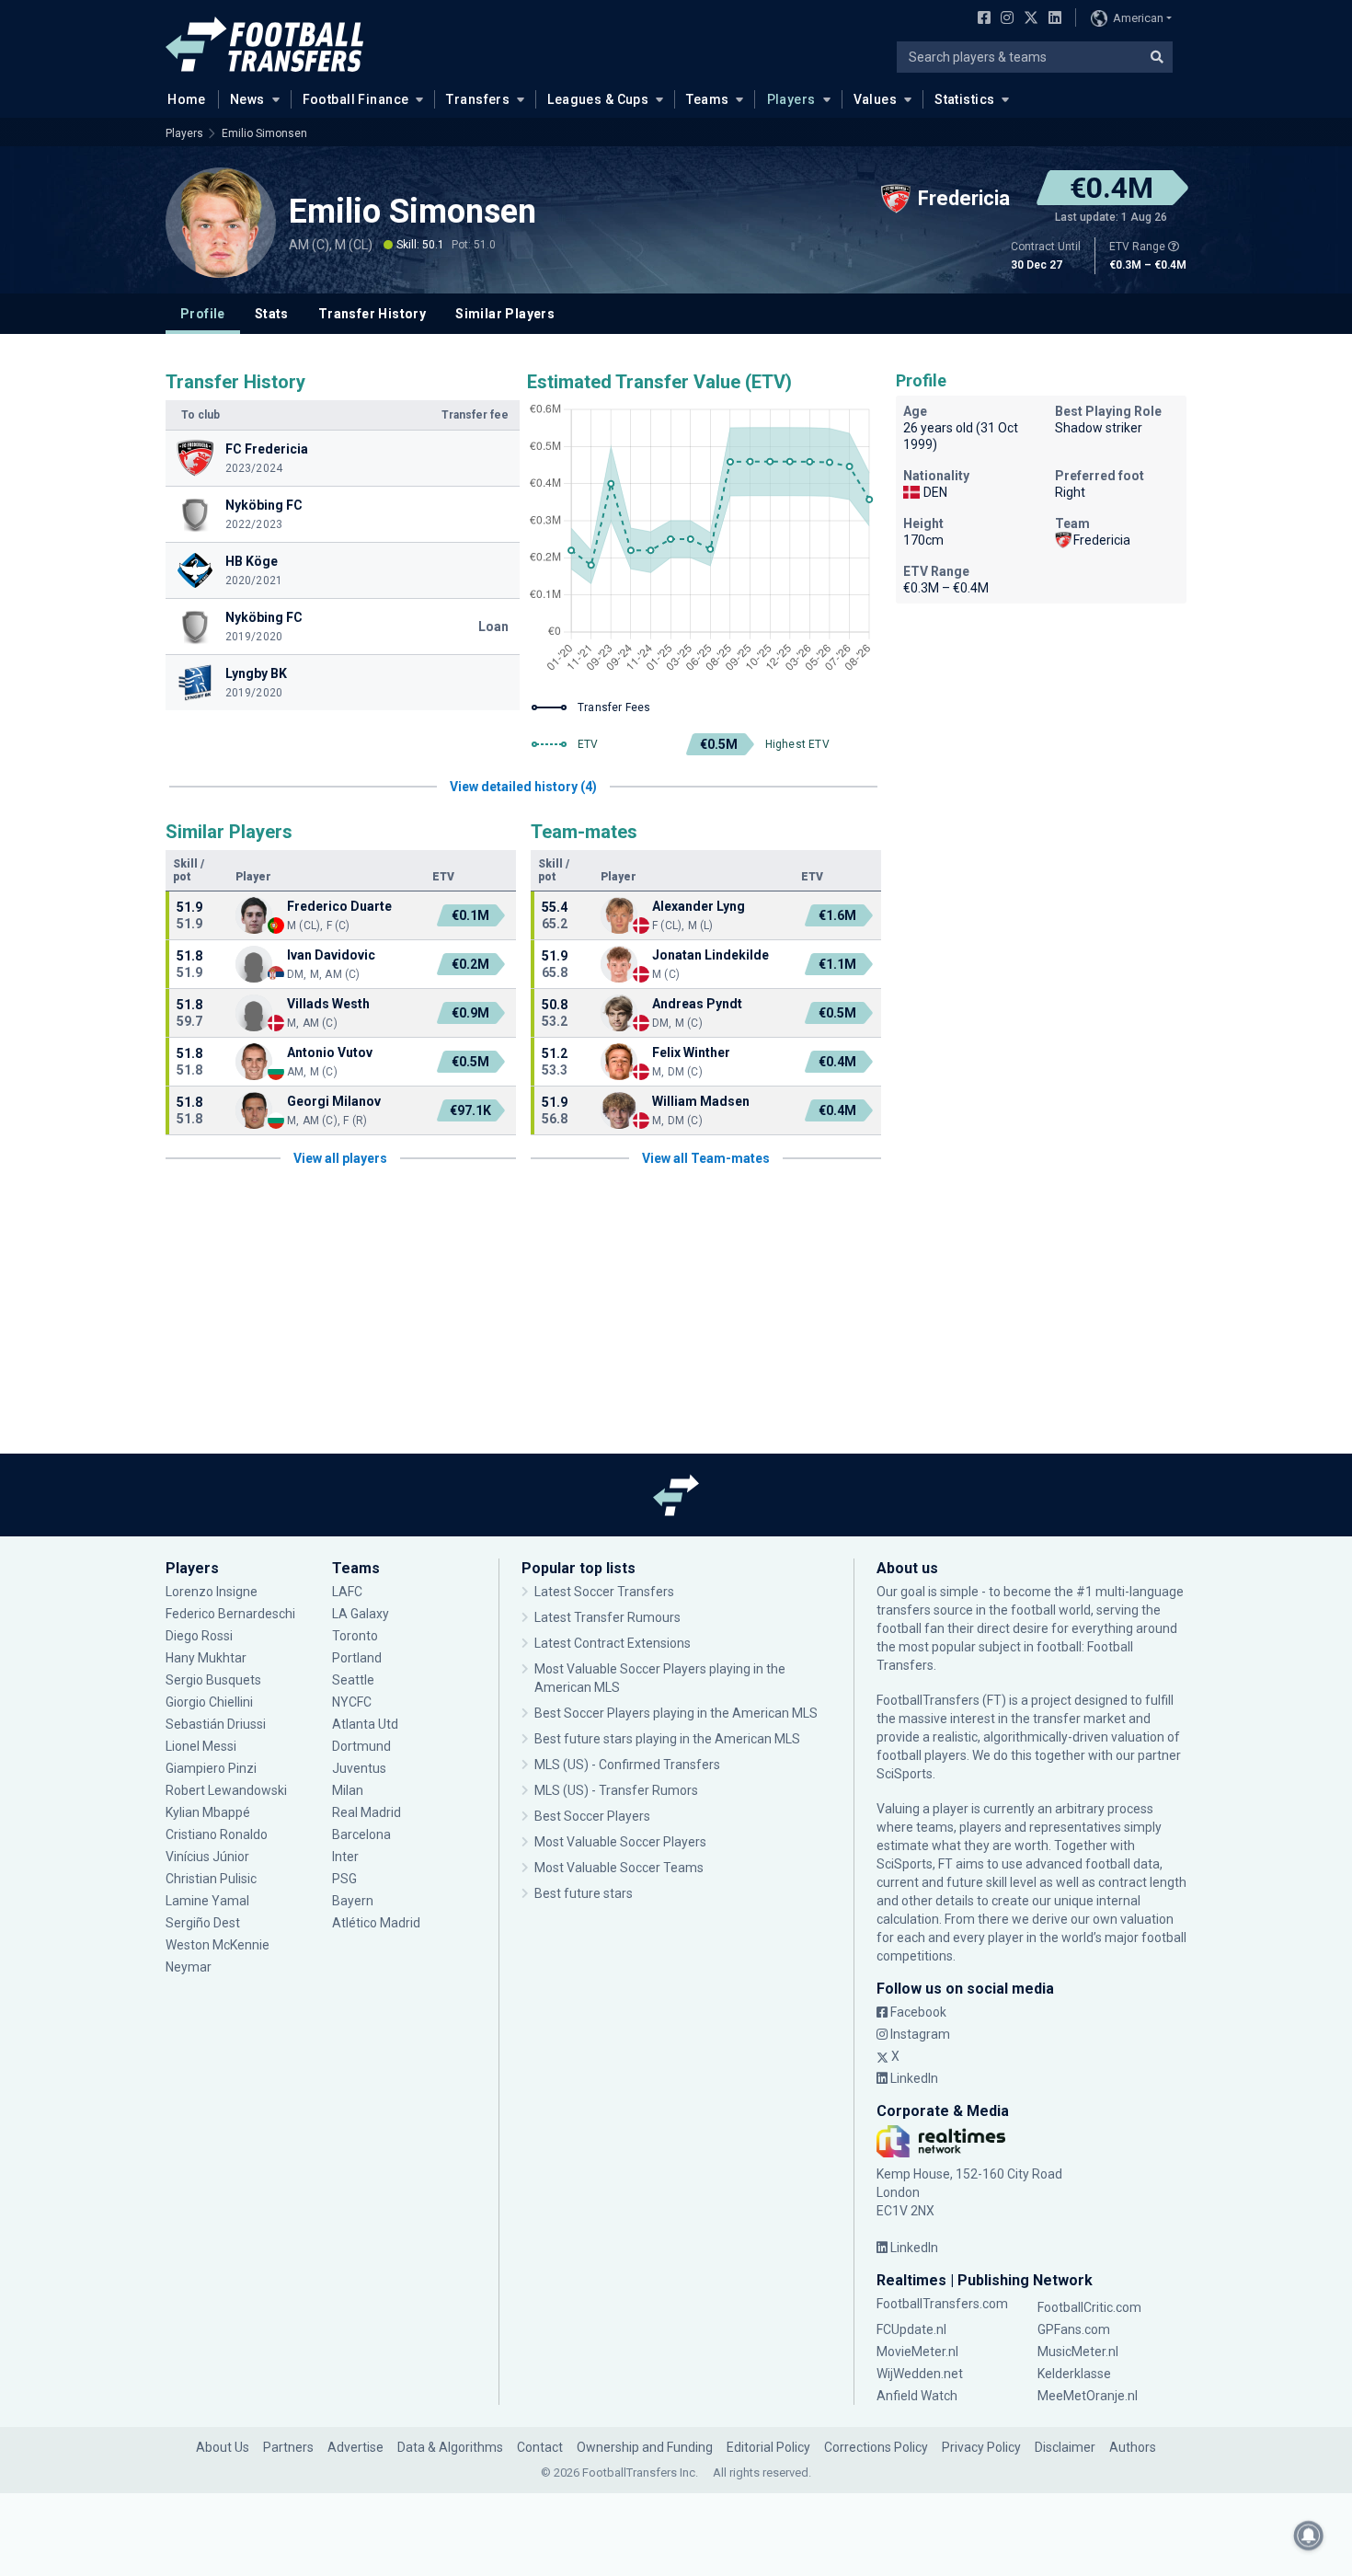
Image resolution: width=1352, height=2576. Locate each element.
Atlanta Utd (365, 1724)
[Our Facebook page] (980, 19)
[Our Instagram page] (1003, 19)
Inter (345, 1857)
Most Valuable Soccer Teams (619, 1868)
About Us (223, 2447)
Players (791, 99)
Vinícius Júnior (207, 1857)
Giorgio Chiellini (209, 1702)
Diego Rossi (199, 1636)
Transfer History (372, 314)
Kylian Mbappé (209, 1812)
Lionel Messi (202, 1746)
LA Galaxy (361, 1614)
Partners (288, 2447)
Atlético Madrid (376, 1923)
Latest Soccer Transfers (604, 1592)
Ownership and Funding (645, 2447)
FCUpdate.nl (911, 2329)
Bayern (353, 1901)
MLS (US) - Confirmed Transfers (627, 1765)
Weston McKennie (218, 1945)
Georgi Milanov (334, 1101)
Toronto (355, 1636)
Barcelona (361, 1834)
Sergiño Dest (203, 1923)
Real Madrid (367, 1812)
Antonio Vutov (330, 1052)
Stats (272, 314)
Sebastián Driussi (217, 1724)
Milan (348, 1790)
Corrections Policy (876, 2447)
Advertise (355, 2447)
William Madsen (701, 1101)
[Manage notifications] (1309, 2536)
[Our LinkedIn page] (1051, 19)
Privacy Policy (981, 2447)
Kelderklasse (1074, 2374)
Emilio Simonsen (264, 133)
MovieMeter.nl (917, 2352)
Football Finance (356, 99)
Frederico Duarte (339, 906)
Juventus (359, 1768)
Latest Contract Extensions (613, 1643)
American (1138, 18)
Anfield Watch (917, 2396)
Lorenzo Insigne (212, 1592)
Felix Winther (691, 1052)
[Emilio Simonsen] (221, 223)
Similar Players (505, 314)
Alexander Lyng (699, 906)
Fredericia (1102, 540)
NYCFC (352, 1702)
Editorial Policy (768, 2447)
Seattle (353, 1680)
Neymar (189, 1967)
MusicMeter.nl (1078, 2352)
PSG (344, 1879)
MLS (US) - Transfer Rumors (616, 1790)
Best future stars (584, 1893)
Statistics (964, 99)
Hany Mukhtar (206, 1658)
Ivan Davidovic (331, 955)
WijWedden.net (920, 2374)
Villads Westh (328, 1004)
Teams (707, 99)
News (247, 99)
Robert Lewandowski (226, 1790)
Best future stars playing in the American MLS (667, 1739)
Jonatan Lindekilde (710, 955)
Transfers (478, 99)
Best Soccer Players (592, 1816)
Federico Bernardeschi (230, 1614)
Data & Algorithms (450, 2447)
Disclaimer (1065, 2447)
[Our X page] (1029, 19)
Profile (203, 314)
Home (187, 99)
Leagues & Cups (598, 99)
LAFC (347, 1592)
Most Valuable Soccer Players (620, 1842)
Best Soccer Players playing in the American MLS (676, 1713)
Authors (1133, 2447)
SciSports (905, 1774)
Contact (540, 2447)
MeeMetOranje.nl (1088, 2396)
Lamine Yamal (207, 1901)
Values (876, 99)
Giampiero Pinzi (211, 1768)
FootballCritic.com (1089, 2307)
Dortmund (361, 1746)
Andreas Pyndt (697, 1004)
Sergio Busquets (213, 1680)
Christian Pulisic (211, 1879)
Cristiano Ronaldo (217, 1834)
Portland (357, 1658)
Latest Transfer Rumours (607, 1617)
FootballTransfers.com (942, 2304)
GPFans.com (1074, 2329)
